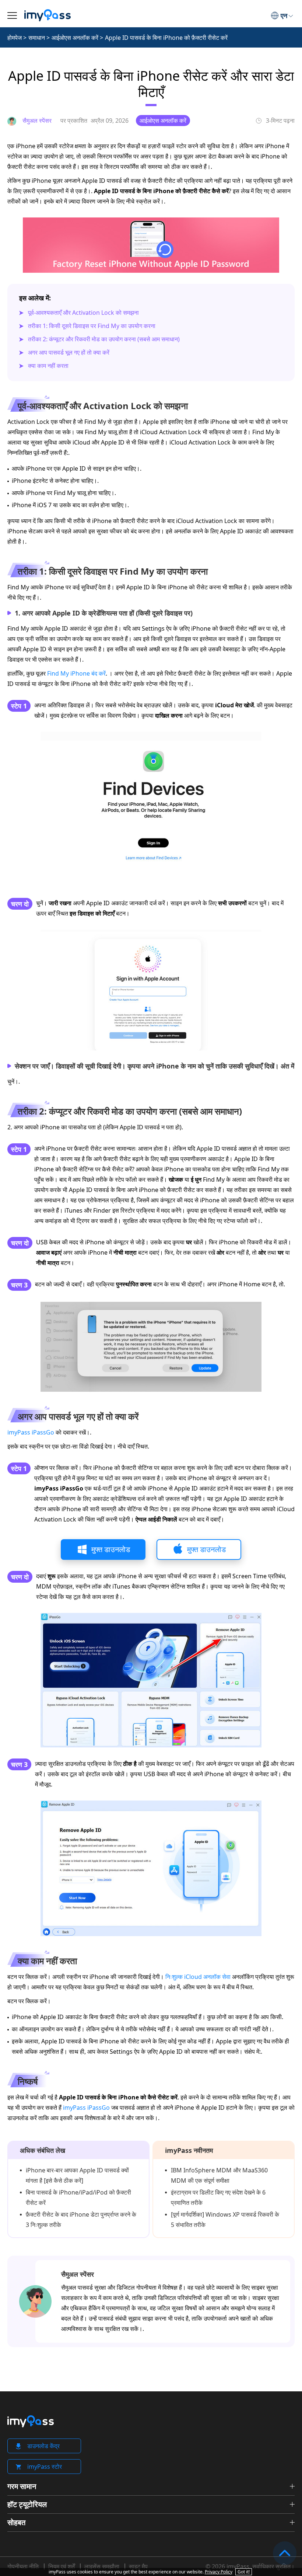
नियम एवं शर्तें (62, 2566)
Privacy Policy (219, 2572)
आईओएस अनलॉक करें (75, 38)
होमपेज (15, 38)
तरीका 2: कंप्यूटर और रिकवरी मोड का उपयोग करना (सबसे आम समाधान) (104, 339)
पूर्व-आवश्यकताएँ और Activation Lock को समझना (83, 313)
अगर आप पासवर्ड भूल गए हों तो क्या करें (69, 352)
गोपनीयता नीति (23, 2566)
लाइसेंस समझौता (102, 2566)
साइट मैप (138, 2566)
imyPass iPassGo (31, 1432)
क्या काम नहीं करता (48, 366)
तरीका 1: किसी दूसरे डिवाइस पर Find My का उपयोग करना (92, 326)
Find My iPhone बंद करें (76, 673)
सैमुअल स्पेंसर (78, 2274)
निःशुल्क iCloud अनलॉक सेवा (198, 1977)
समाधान (37, 38)
